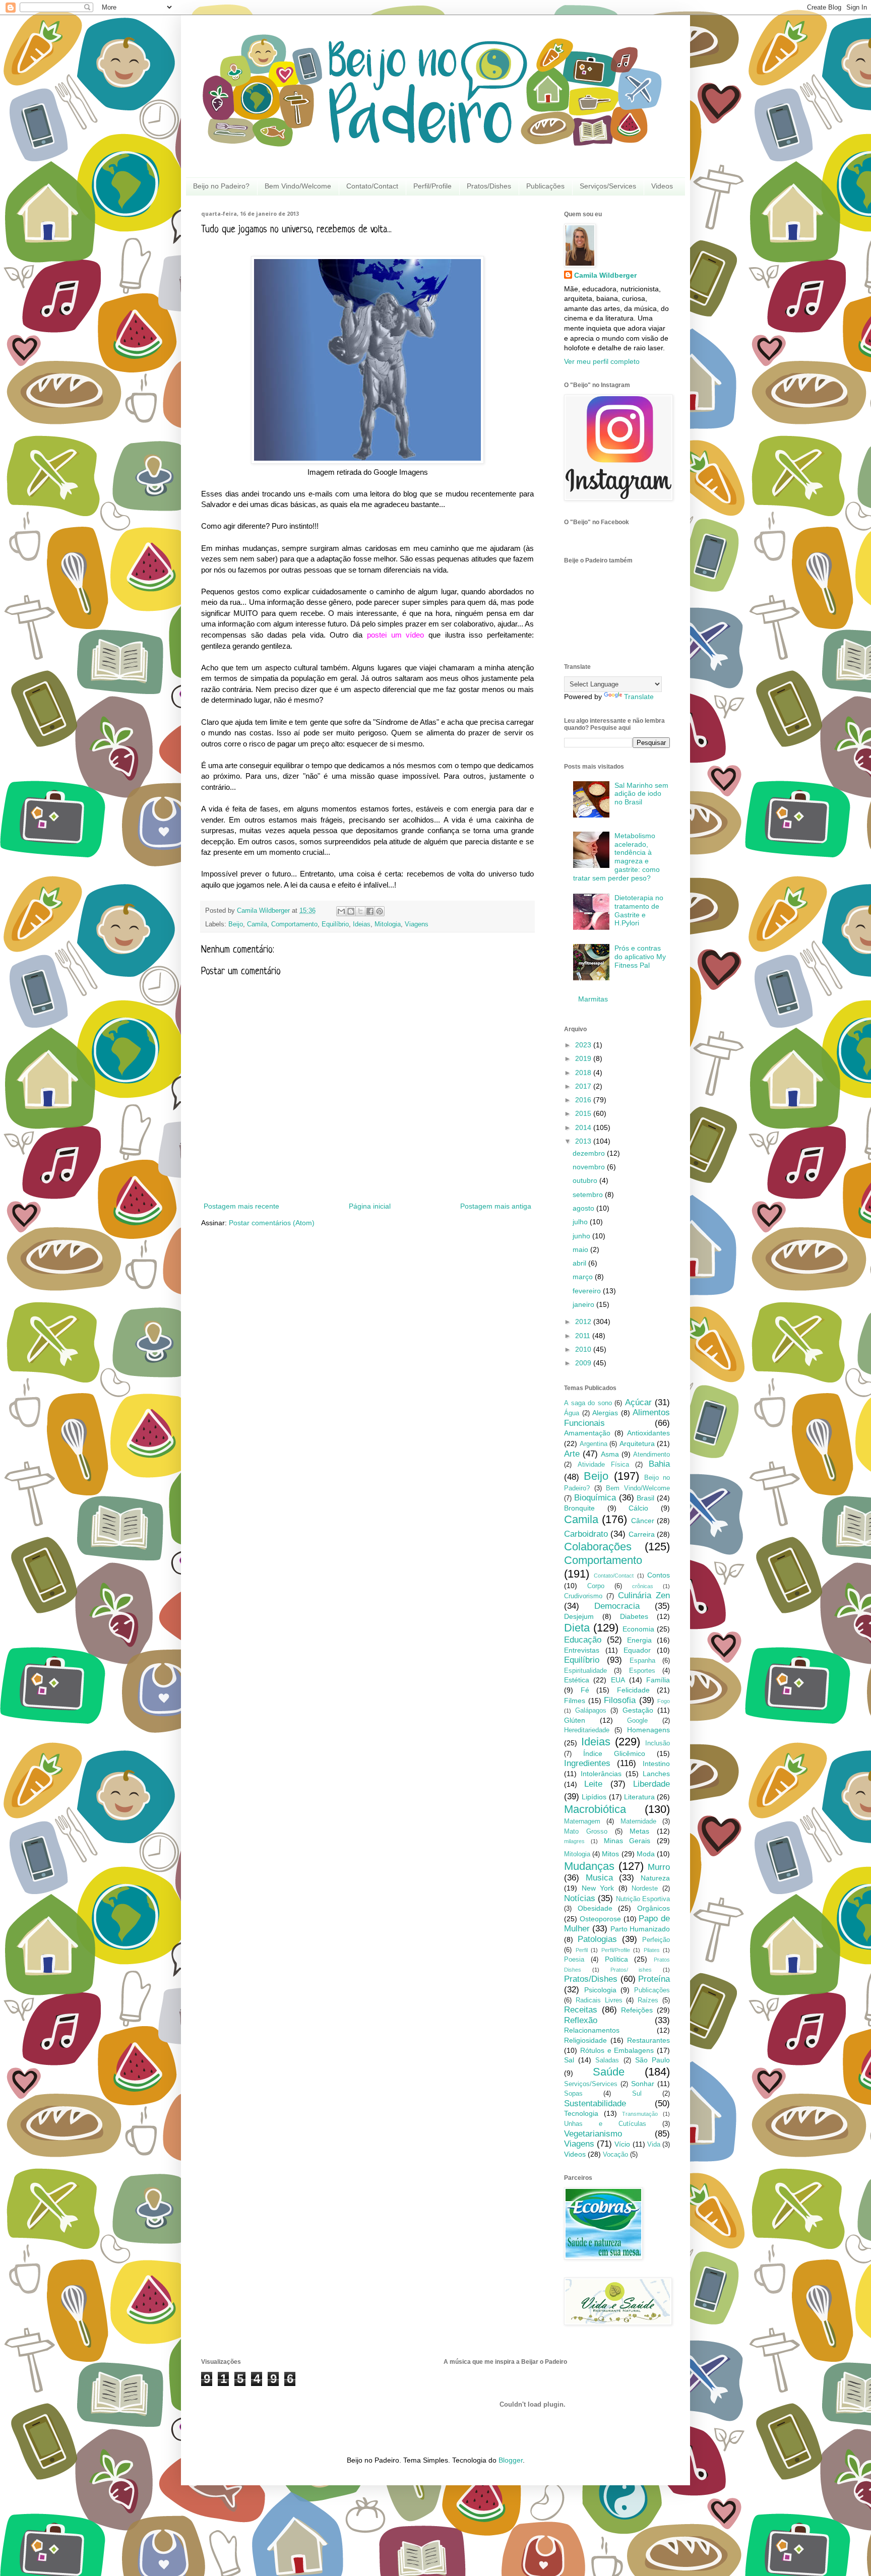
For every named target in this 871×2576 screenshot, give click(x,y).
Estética (577, 1680)
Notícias (580, 1898)
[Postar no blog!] (351, 911)
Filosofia (620, 1700)
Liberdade (651, 1784)
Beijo (236, 924)
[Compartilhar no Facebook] (370, 911)
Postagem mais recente (241, 1206)
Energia (639, 1640)
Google (637, 1721)
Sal (569, 2060)
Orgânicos (654, 1908)
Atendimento (651, 1455)
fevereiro (588, 1291)
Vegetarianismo (593, 2134)
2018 (584, 1073)
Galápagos (591, 1711)
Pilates (652, 1950)
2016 (584, 1100)
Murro (659, 1867)
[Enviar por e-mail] (341, 911)
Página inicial (370, 1206)
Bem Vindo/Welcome (298, 186)
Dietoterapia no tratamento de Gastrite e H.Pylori (639, 910)
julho (581, 1222)
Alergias (605, 1413)
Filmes (575, 1701)
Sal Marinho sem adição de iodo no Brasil (641, 794)
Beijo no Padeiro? (221, 186)
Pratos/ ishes (631, 1970)
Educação (583, 1640)
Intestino (656, 1764)
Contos (659, 1575)
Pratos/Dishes (489, 186)
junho (582, 1236)
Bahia (659, 1464)
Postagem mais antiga (496, 1206)
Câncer (643, 1521)
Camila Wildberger (605, 275)
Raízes (648, 2000)
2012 (584, 1322)
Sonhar (643, 2084)
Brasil (645, 1498)
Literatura (639, 1797)
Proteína (654, 1979)
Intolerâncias (601, 1774)
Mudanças (589, 1866)
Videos (662, 186)
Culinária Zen (644, 1595)
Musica (599, 1878)
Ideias (362, 924)
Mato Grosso (586, 1832)
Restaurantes (648, 2040)
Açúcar (638, 1402)
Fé (585, 1690)
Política (616, 1959)
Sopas (573, 2094)
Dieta (577, 1628)
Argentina (594, 1444)
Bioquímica (595, 1498)
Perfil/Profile (432, 186)
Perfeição (656, 1940)
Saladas (607, 2060)
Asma (610, 1454)
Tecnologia (581, 2113)
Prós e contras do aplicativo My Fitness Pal (640, 957)
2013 (584, 1141)
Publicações (545, 186)
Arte (572, 1454)
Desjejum (579, 1616)
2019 (584, 1058)
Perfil (582, 1950)
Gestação (638, 1710)
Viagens (417, 924)
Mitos (610, 1854)
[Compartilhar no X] (360, 911)
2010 (584, 1349)
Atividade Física (603, 1465)
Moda (646, 1854)
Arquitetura (637, 1443)
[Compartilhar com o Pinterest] (380, 911)
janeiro (584, 1304)
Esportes (642, 1671)
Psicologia (600, 1990)
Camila (257, 924)
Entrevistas (582, 1650)
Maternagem (582, 1821)
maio (581, 1249)
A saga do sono (588, 1403)
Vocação (615, 2155)
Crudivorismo (583, 1596)
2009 (584, 1363)
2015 (584, 1113)
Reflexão (581, 2020)
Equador (637, 1650)
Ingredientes (587, 1763)
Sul (637, 2094)
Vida (654, 2145)
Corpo (596, 1586)
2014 (584, 1127)
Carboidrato (586, 1534)
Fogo (664, 1701)
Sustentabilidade (595, 2103)
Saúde (609, 2072)
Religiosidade (585, 2040)
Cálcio (638, 1508)
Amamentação (587, 1433)
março (584, 1277)
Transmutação (640, 2114)
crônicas (643, 1586)
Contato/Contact (372, 186)
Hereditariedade (587, 1730)
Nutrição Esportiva (643, 1899)
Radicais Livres (599, 2000)
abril (580, 1263)
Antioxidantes (648, 1433)
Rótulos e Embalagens (617, 2050)
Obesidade (595, 1908)
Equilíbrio (335, 924)
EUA (618, 1680)
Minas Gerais (627, 1841)
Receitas (581, 2010)
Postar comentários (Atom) (272, 1223)
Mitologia (388, 924)
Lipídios (594, 1797)
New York (598, 1888)
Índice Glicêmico (614, 1753)
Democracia (617, 1606)
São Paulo (652, 2060)
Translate (639, 697)
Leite (593, 1784)
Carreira (642, 1534)
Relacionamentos (592, 2030)
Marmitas (593, 999)
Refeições (637, 2010)
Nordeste (645, 1889)
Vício (622, 2144)
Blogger (511, 2460)
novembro (590, 1167)
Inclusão (658, 1743)
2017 (584, 1086)
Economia (638, 1629)
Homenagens (648, 1730)
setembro (589, 1195)
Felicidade (633, 1690)
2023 (584, 1045)
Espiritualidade (585, 1671)
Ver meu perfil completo (602, 361)
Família (658, 1680)
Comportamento (294, 924)
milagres (574, 1841)
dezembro (590, 1153)
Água (572, 1413)
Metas (639, 1831)
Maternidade (638, 1821)
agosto (584, 1208)
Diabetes (634, 1616)
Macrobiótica (595, 1809)
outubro (586, 1180)
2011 (584, 1336)
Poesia (574, 1960)
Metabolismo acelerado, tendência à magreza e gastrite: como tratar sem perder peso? (617, 857)
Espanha (642, 1661)
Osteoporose (600, 1919)
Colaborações (598, 1547)
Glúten (575, 1720)
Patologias (597, 1939)
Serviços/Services (608, 186)
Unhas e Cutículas (605, 2124)
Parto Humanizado (640, 1929)
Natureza (655, 1878)
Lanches (656, 1774)
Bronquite (579, 1508)
